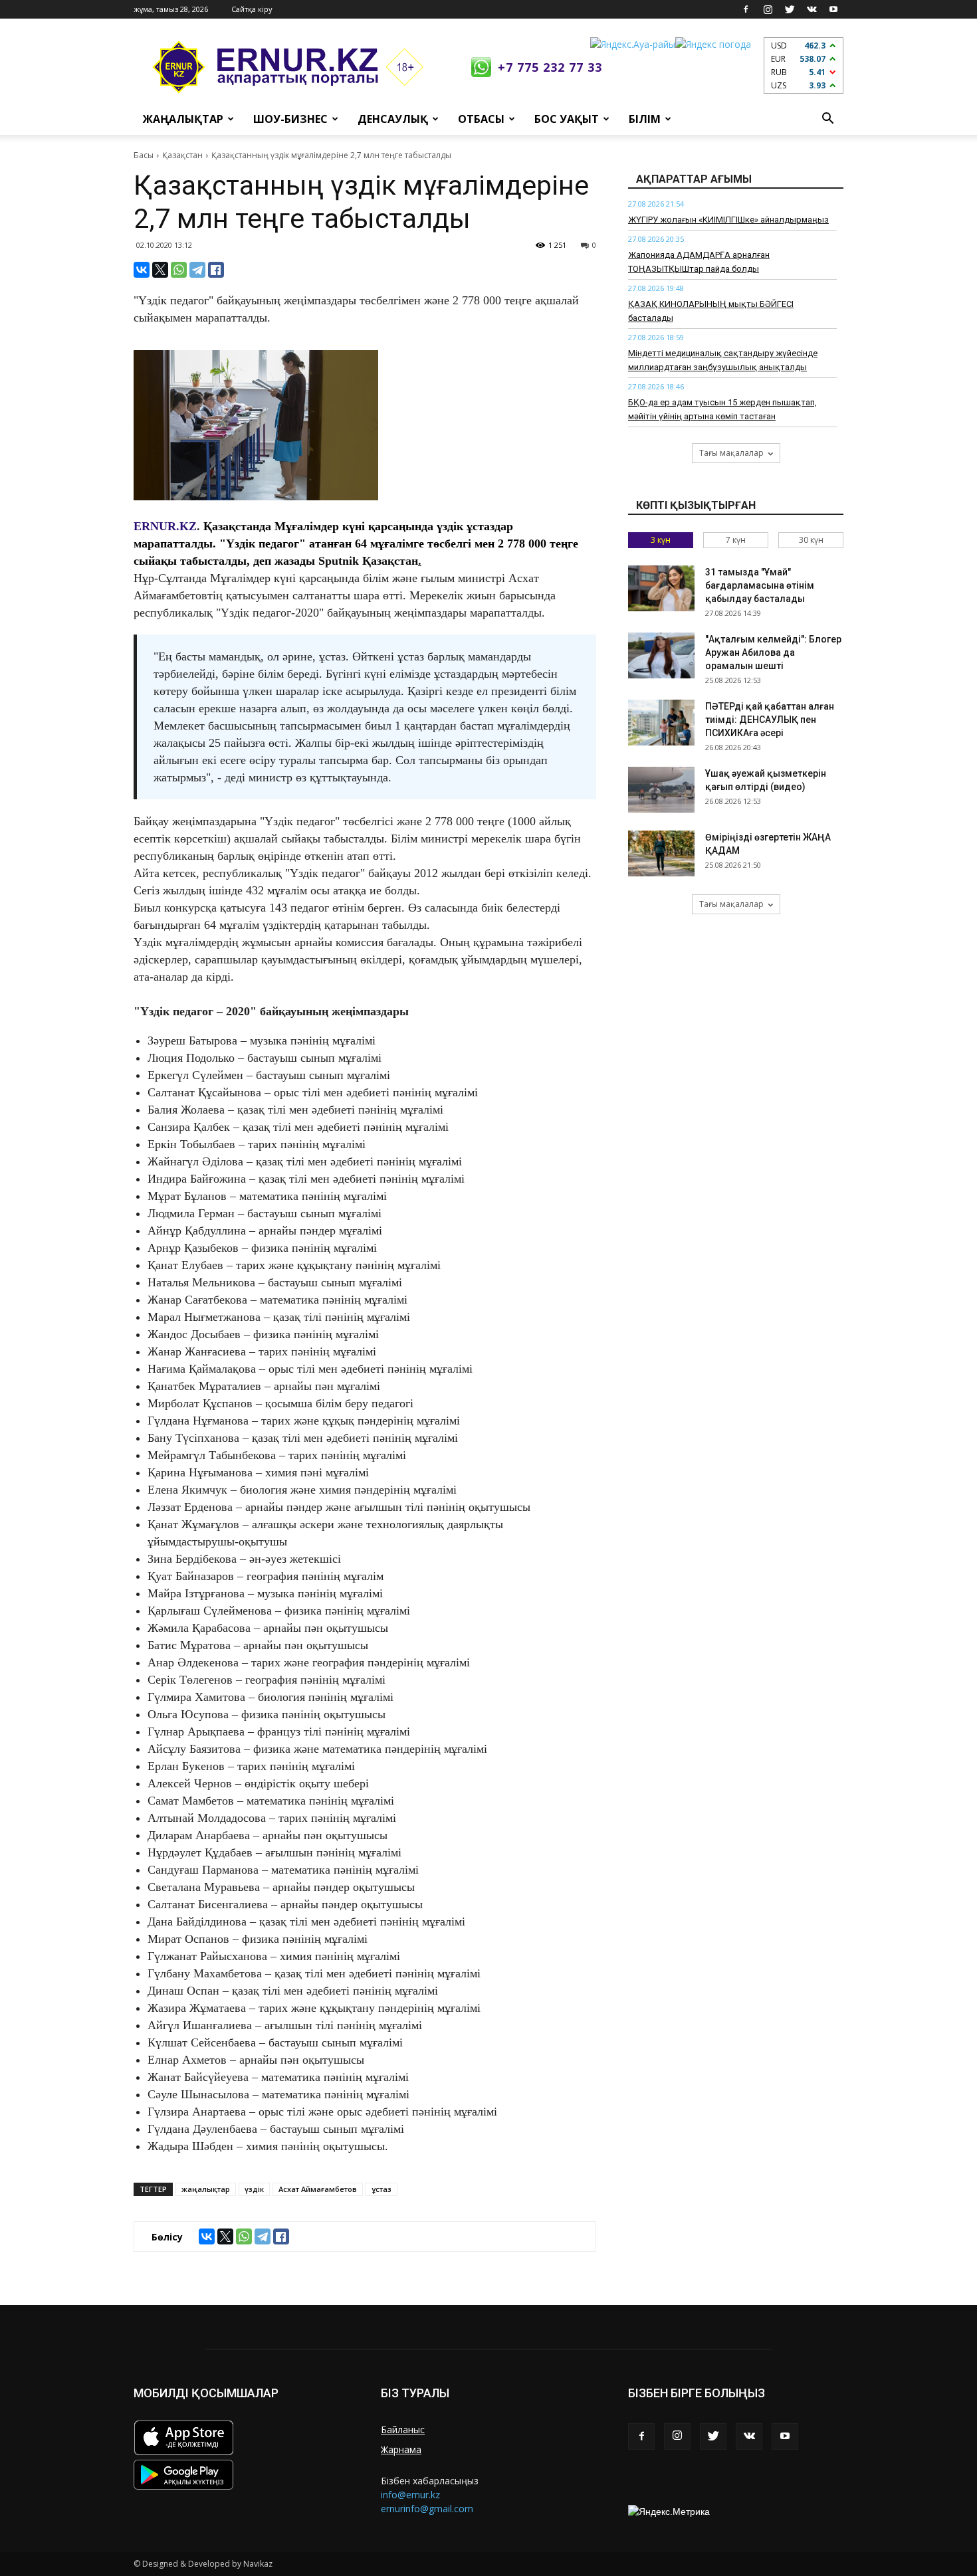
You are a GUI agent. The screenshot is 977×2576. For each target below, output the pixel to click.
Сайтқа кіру (252, 9)
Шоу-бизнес (290, 119)
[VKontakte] (812, 9)
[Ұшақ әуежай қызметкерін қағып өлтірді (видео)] (661, 790)
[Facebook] (746, 9)
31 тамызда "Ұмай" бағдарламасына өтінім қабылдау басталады (760, 585)
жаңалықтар (206, 2189)
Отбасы (481, 119)
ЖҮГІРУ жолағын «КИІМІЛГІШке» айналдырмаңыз (728, 220)
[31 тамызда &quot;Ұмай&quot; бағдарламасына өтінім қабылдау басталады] (661, 588)
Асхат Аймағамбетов (318, 2189)
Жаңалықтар (183, 119)
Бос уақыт (567, 119)
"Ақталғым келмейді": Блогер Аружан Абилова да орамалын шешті (773, 652)
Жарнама (401, 2449)
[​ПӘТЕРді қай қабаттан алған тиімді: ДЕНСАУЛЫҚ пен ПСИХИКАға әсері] (661, 723)
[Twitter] (790, 9)
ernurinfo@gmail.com (427, 2509)
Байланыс (403, 2429)
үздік (254, 2189)
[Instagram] (768, 9)
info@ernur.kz (410, 2495)
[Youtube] (833, 9)
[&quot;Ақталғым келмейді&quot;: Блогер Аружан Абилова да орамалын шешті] (661, 655)
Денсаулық (393, 119)
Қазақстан (182, 155)
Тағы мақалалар (731, 453)
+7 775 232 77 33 (550, 67)
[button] (827, 119)
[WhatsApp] (179, 270)
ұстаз (381, 2189)
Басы (144, 155)
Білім (645, 119)
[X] (160, 270)
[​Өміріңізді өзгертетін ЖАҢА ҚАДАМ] (661, 853)
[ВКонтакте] (142, 270)
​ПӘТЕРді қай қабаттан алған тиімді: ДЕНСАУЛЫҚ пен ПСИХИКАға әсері (770, 720)
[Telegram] (197, 270)
